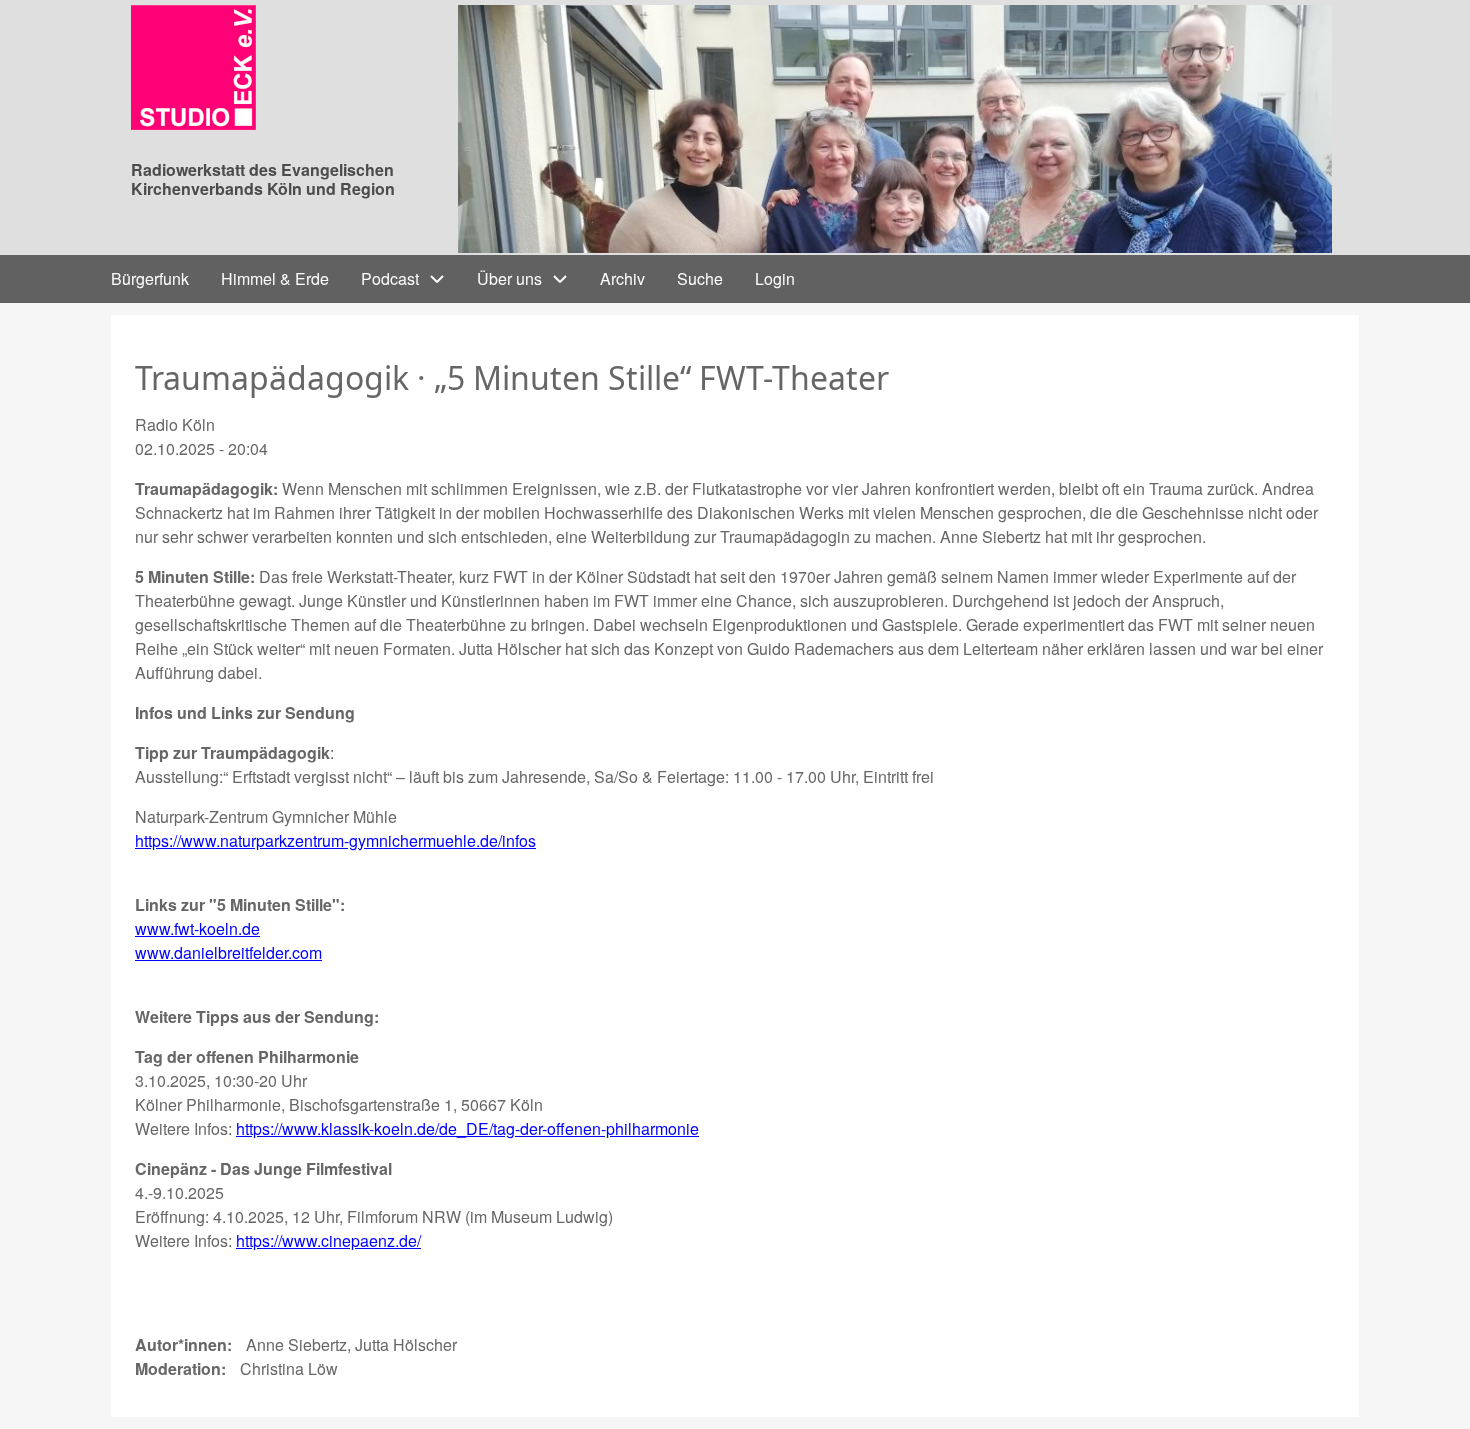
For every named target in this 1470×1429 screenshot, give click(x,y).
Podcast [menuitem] (390, 278)
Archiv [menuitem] (622, 278)
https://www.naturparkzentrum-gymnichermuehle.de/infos (335, 840)
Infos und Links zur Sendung (245, 712)
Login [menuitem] (775, 278)
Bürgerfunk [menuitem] (150, 278)
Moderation (178, 1368)
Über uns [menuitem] (509, 278)
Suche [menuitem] (700, 278)
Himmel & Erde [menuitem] (275, 278)
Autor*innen (181, 1344)
